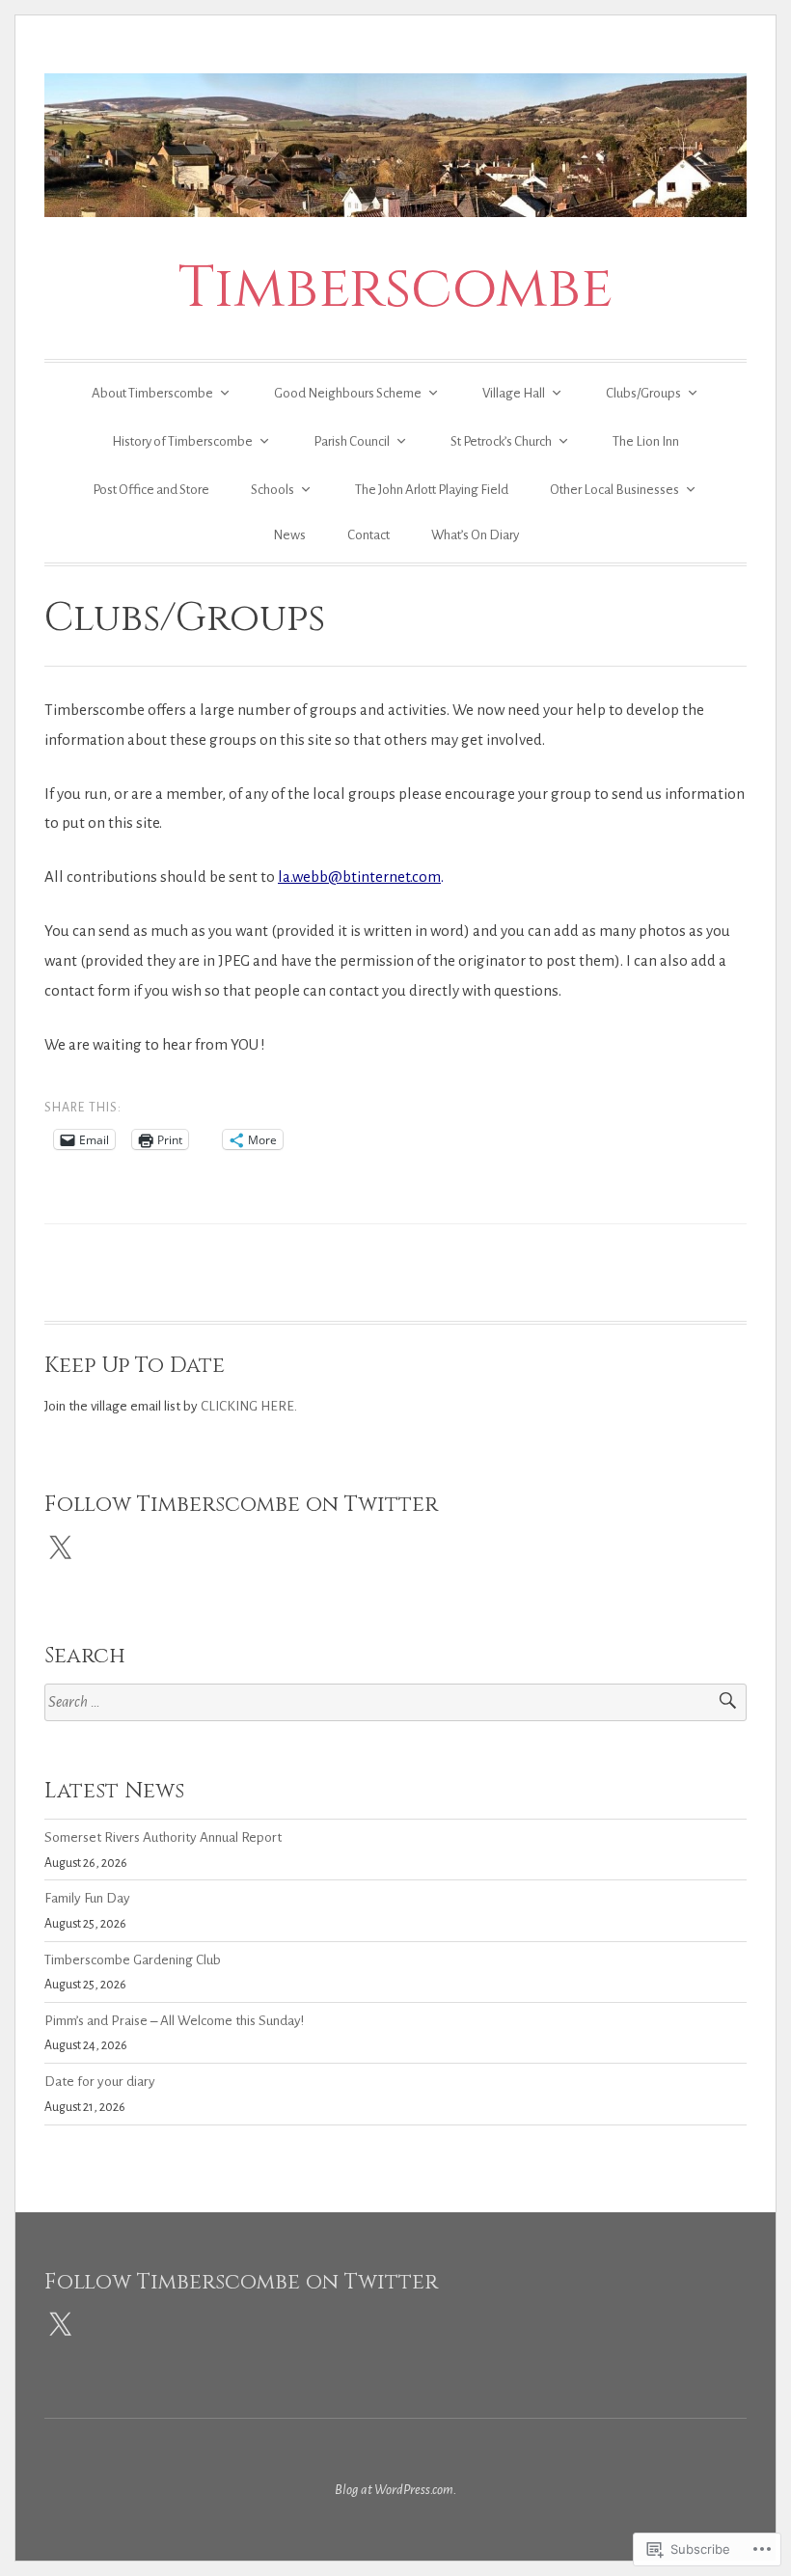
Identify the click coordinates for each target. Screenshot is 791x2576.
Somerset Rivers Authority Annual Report (163, 1837)
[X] (60, 1548)
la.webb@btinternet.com (359, 877)
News (289, 535)
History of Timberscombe (182, 441)
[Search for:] (395, 1702)
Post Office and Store (151, 490)
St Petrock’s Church (501, 441)
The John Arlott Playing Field (432, 490)
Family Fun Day (87, 1898)
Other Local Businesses (614, 490)
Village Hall (514, 393)
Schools (273, 490)
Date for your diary (100, 2082)
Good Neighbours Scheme (348, 393)
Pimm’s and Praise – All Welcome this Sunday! (174, 2021)
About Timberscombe (152, 393)
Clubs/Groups (643, 393)
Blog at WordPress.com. (395, 2490)
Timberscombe (395, 288)
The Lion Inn (646, 441)
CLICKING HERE (247, 1406)
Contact (368, 535)
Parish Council (352, 441)
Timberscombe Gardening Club (133, 1960)
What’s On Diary (475, 535)
